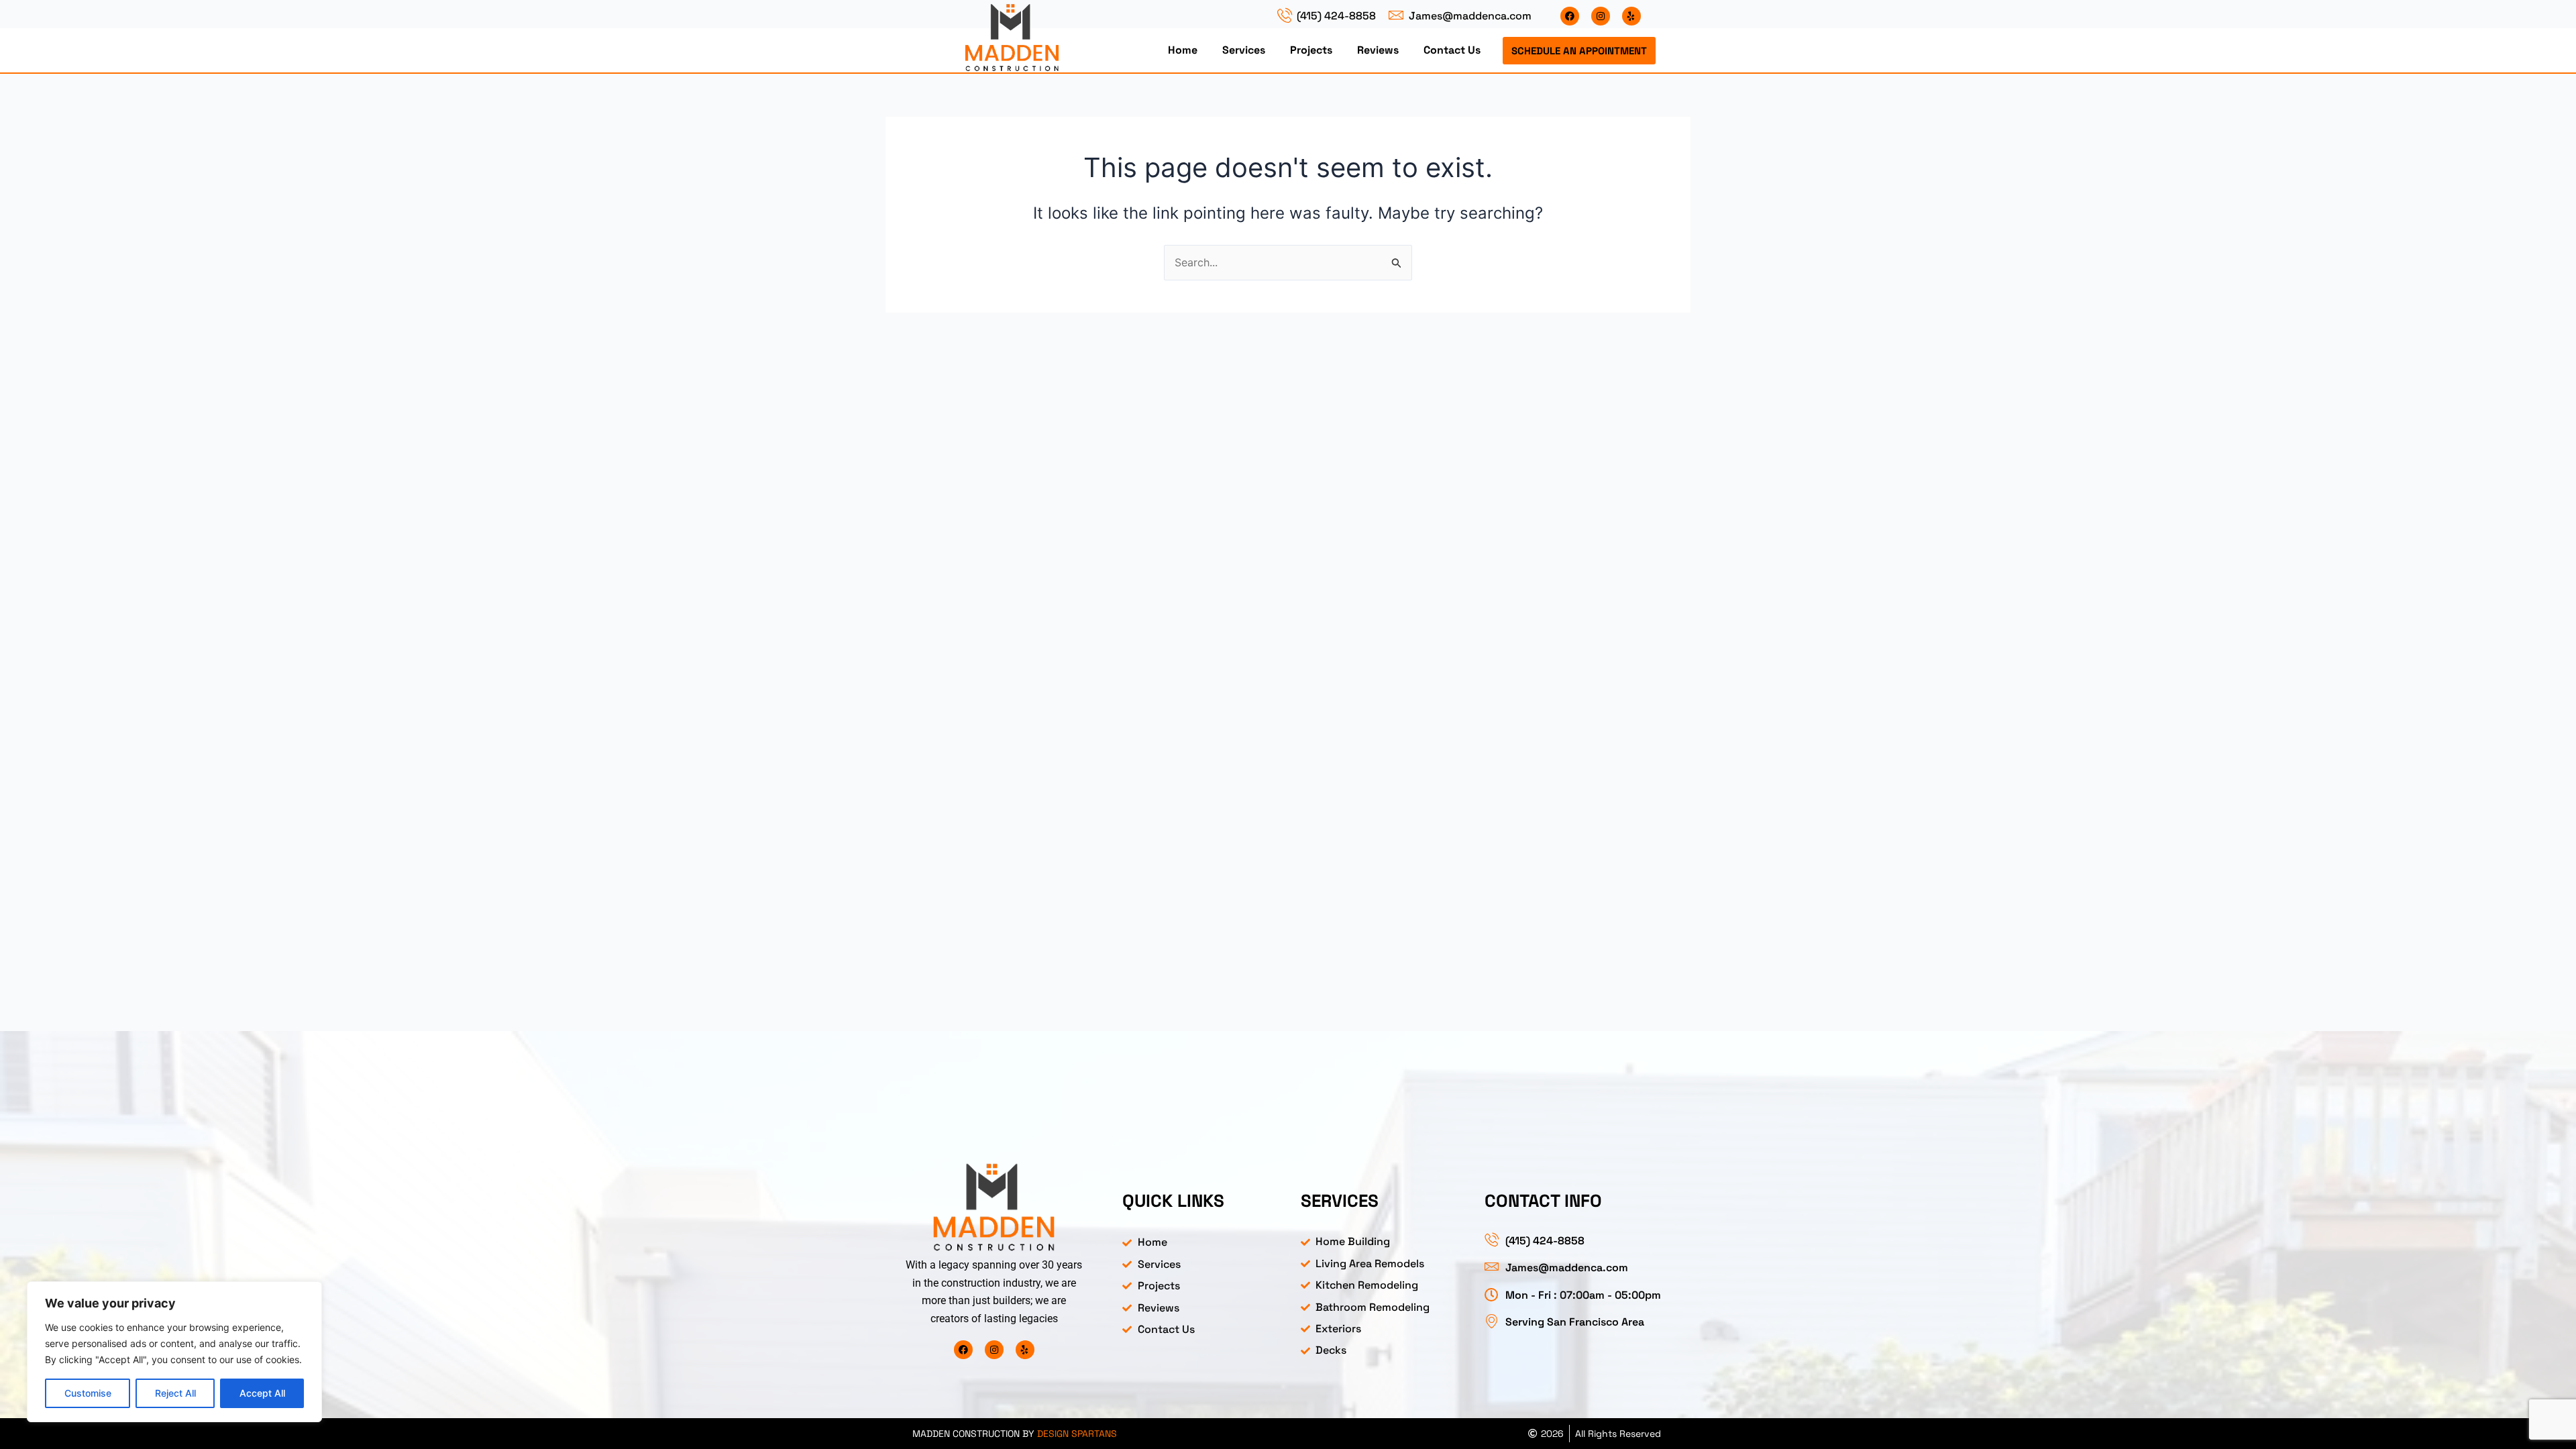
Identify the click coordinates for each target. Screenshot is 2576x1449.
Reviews (1378, 50)
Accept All (262, 1393)
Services (1244, 50)
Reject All (175, 1393)
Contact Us (1452, 50)
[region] (174, 1352)
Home (1183, 50)
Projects (1311, 50)
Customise (88, 1393)
